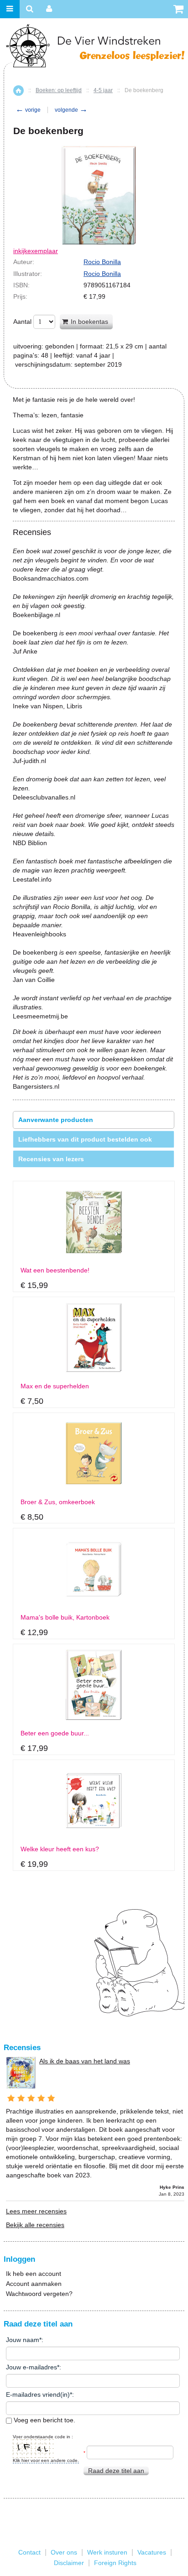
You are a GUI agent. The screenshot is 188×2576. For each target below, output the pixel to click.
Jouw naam (23, 2340)
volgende (71, 110)
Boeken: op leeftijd (59, 90)
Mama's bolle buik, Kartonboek (65, 1618)
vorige (28, 110)
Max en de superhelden (55, 1386)
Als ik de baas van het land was (85, 2061)
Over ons (64, 2552)
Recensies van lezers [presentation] (51, 1159)
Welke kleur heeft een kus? (60, 1849)
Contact (29, 2552)
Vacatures (152, 2552)
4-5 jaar (103, 90)
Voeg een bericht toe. (44, 2420)
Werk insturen (107, 2552)
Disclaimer (69, 2563)
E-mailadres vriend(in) (38, 2394)
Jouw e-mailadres (31, 2367)
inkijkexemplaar (36, 251)
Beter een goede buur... (55, 1733)
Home (18, 91)
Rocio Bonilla (102, 262)
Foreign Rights (115, 2563)
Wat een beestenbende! (55, 1270)
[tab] (94, 1120)
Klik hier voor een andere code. (46, 2460)
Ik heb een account (34, 2274)
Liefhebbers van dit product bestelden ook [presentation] (85, 1139)
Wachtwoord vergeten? (39, 2294)
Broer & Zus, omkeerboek (58, 1502)
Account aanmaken (34, 2284)
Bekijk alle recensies (35, 2225)
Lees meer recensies (36, 2211)
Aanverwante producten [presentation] (56, 1120)
